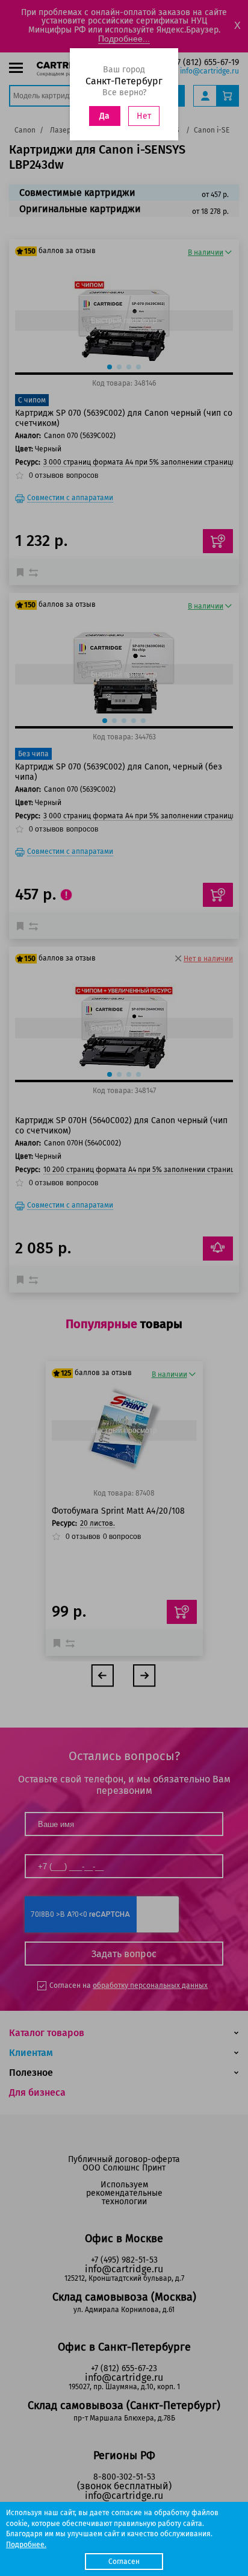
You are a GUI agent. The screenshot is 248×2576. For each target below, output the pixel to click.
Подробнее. (26, 2545)
